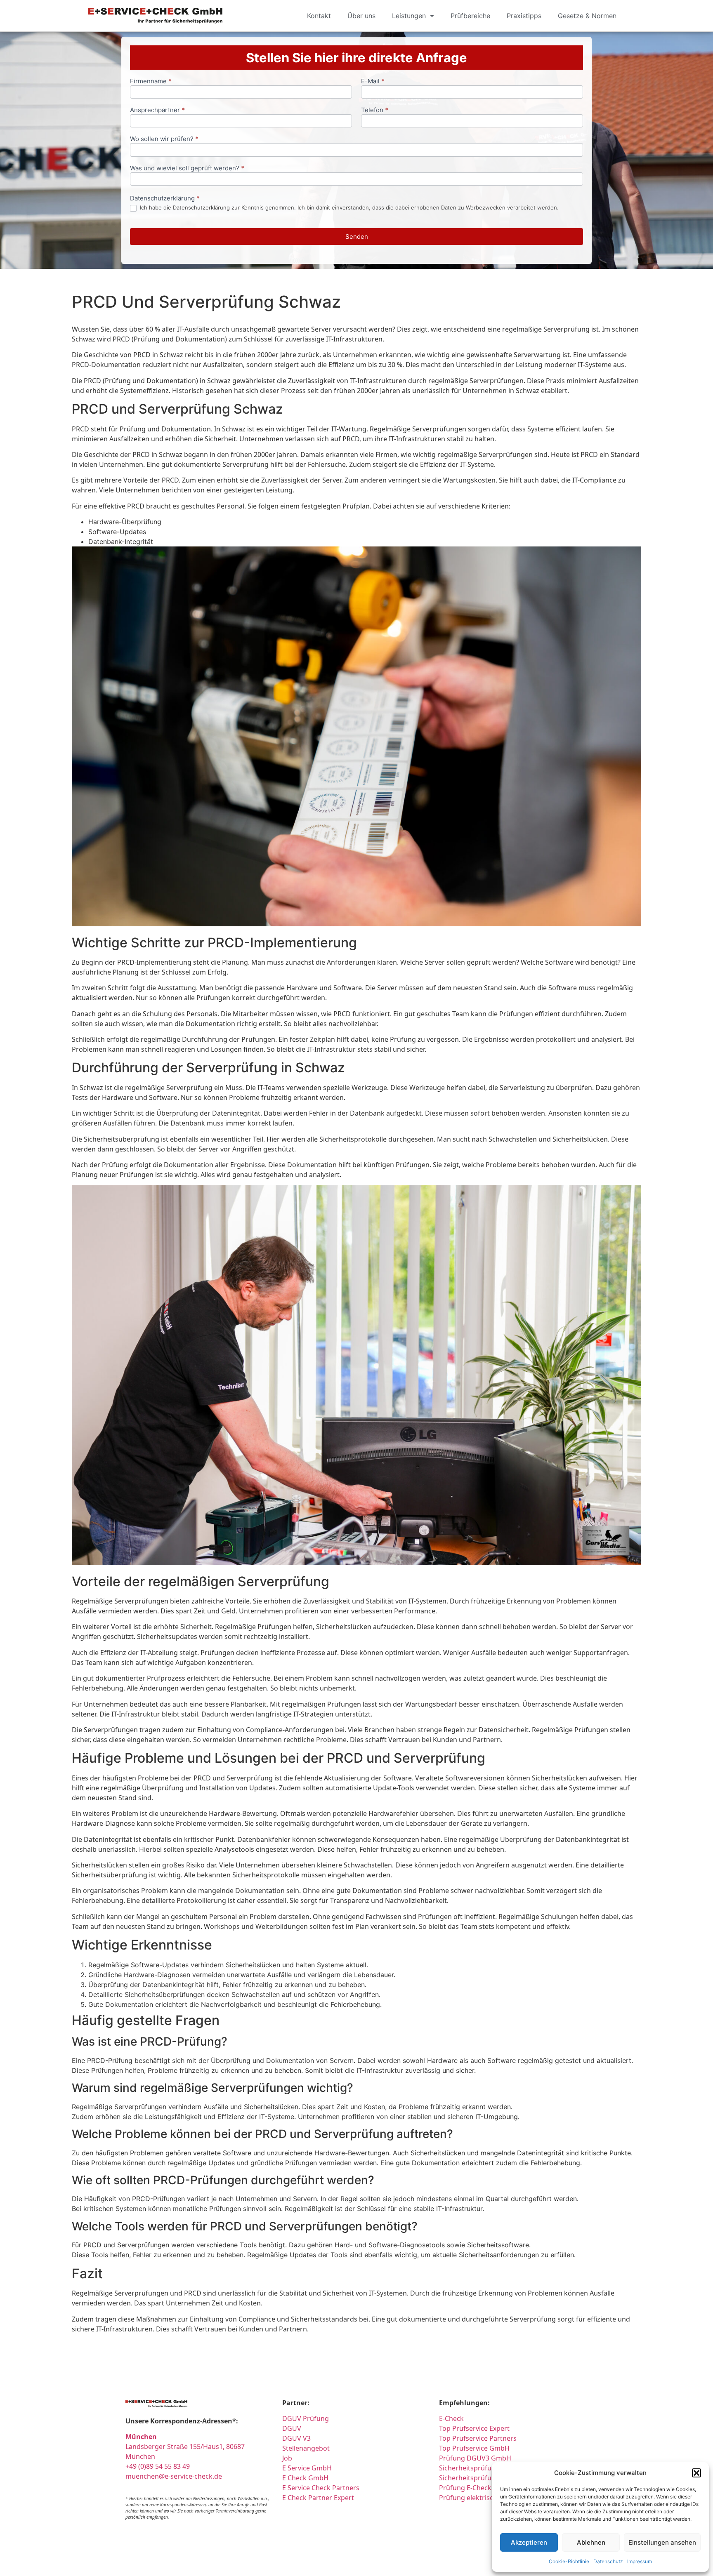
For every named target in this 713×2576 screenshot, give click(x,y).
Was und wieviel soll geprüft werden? (187, 168)
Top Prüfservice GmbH (474, 2448)
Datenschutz (608, 2561)
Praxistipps (524, 16)
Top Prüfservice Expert (474, 2428)
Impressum (640, 2561)
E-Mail (373, 81)
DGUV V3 (296, 2438)
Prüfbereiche (470, 16)
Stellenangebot (306, 2448)
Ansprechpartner (157, 110)
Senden (357, 237)
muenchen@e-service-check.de (174, 2476)
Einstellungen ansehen (662, 2542)
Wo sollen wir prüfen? (164, 139)
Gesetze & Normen (587, 16)
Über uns (361, 16)
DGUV (292, 2428)
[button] (696, 2473)
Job (287, 2458)
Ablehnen (591, 2542)
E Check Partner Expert (318, 2498)
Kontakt (319, 16)
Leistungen (409, 16)
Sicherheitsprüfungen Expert (484, 2478)
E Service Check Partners (321, 2488)
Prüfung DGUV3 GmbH (475, 2458)
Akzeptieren (529, 2542)
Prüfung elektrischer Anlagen (485, 2498)
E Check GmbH (305, 2478)
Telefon (375, 110)
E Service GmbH (307, 2468)
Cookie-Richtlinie (569, 2561)
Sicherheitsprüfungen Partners (488, 2468)
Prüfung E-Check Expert (476, 2488)
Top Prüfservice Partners (478, 2438)
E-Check (451, 2418)
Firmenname (151, 81)
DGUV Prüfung (306, 2418)
